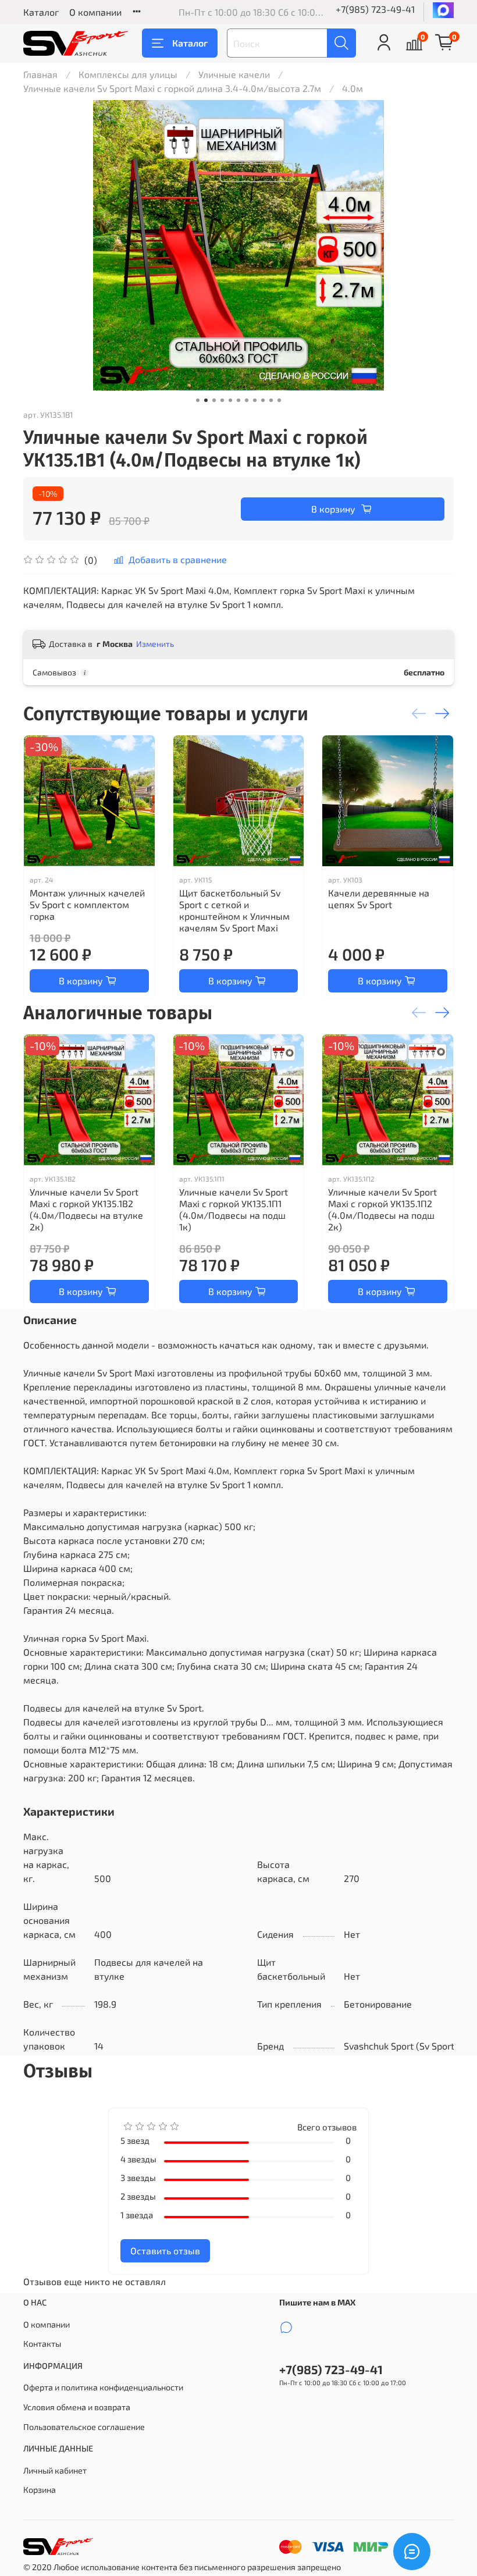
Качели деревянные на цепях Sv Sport (379, 898)
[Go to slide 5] (230, 400)
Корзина (40, 2490)
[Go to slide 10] (271, 400)
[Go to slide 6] (238, 400)
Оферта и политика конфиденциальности (103, 2387)
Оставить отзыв (165, 2251)
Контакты (42, 2344)
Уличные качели (234, 74)
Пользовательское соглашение (84, 2427)
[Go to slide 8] (255, 400)
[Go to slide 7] (247, 400)
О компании (95, 12)
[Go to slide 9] (263, 400)
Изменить (155, 644)
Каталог (41, 12)
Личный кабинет (55, 2470)
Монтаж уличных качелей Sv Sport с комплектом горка (87, 904)
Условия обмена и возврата (77, 2407)
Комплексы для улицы (128, 74)
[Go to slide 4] (222, 400)
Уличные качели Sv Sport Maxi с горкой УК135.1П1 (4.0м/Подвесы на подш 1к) (234, 1209)
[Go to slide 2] (206, 400)
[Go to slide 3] (214, 400)
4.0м (353, 88)
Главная (40, 74)
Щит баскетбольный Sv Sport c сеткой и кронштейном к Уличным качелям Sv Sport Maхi (234, 910)
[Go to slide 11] (279, 400)
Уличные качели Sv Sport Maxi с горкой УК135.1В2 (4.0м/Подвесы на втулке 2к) (86, 1209)
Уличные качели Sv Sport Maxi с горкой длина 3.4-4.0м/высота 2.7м (172, 88)
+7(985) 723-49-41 (375, 9)
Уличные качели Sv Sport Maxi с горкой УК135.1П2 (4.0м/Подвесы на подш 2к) (382, 1209)
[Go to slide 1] (198, 400)
